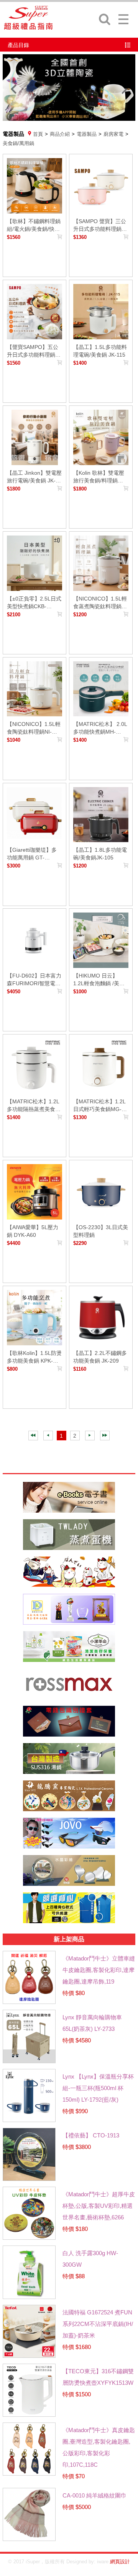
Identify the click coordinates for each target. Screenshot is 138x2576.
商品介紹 (60, 134)
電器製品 (87, 134)
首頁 (38, 134)
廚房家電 (113, 134)
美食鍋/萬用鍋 (18, 143)
